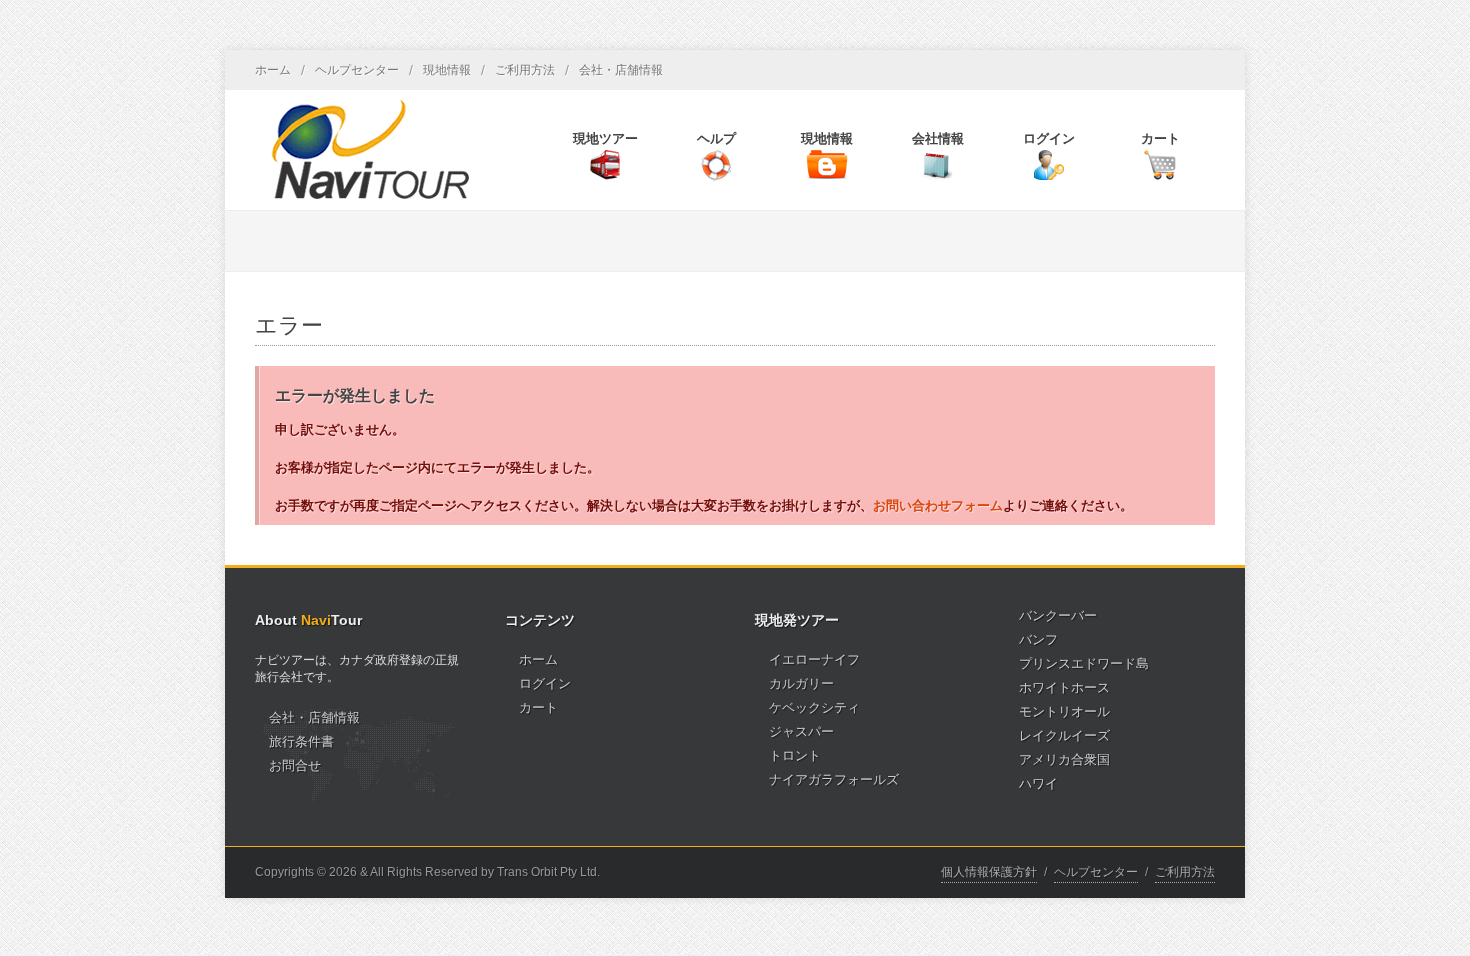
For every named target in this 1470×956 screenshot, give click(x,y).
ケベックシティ (814, 707)
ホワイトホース (1064, 687)
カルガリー (801, 683)
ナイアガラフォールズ (834, 779)
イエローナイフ (814, 659)
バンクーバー (1058, 615)
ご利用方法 (525, 70)
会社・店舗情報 (621, 70)
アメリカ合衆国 (1064, 759)
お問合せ (295, 765)
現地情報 (447, 70)
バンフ (1038, 639)
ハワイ (1038, 783)
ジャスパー (801, 731)
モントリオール (1064, 711)
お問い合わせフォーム (938, 505)
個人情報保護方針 (989, 872)
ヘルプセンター (357, 70)
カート (538, 707)
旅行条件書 (301, 741)
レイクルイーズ (1064, 735)
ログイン (545, 683)
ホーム (273, 70)
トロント (795, 755)
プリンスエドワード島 (1084, 663)
